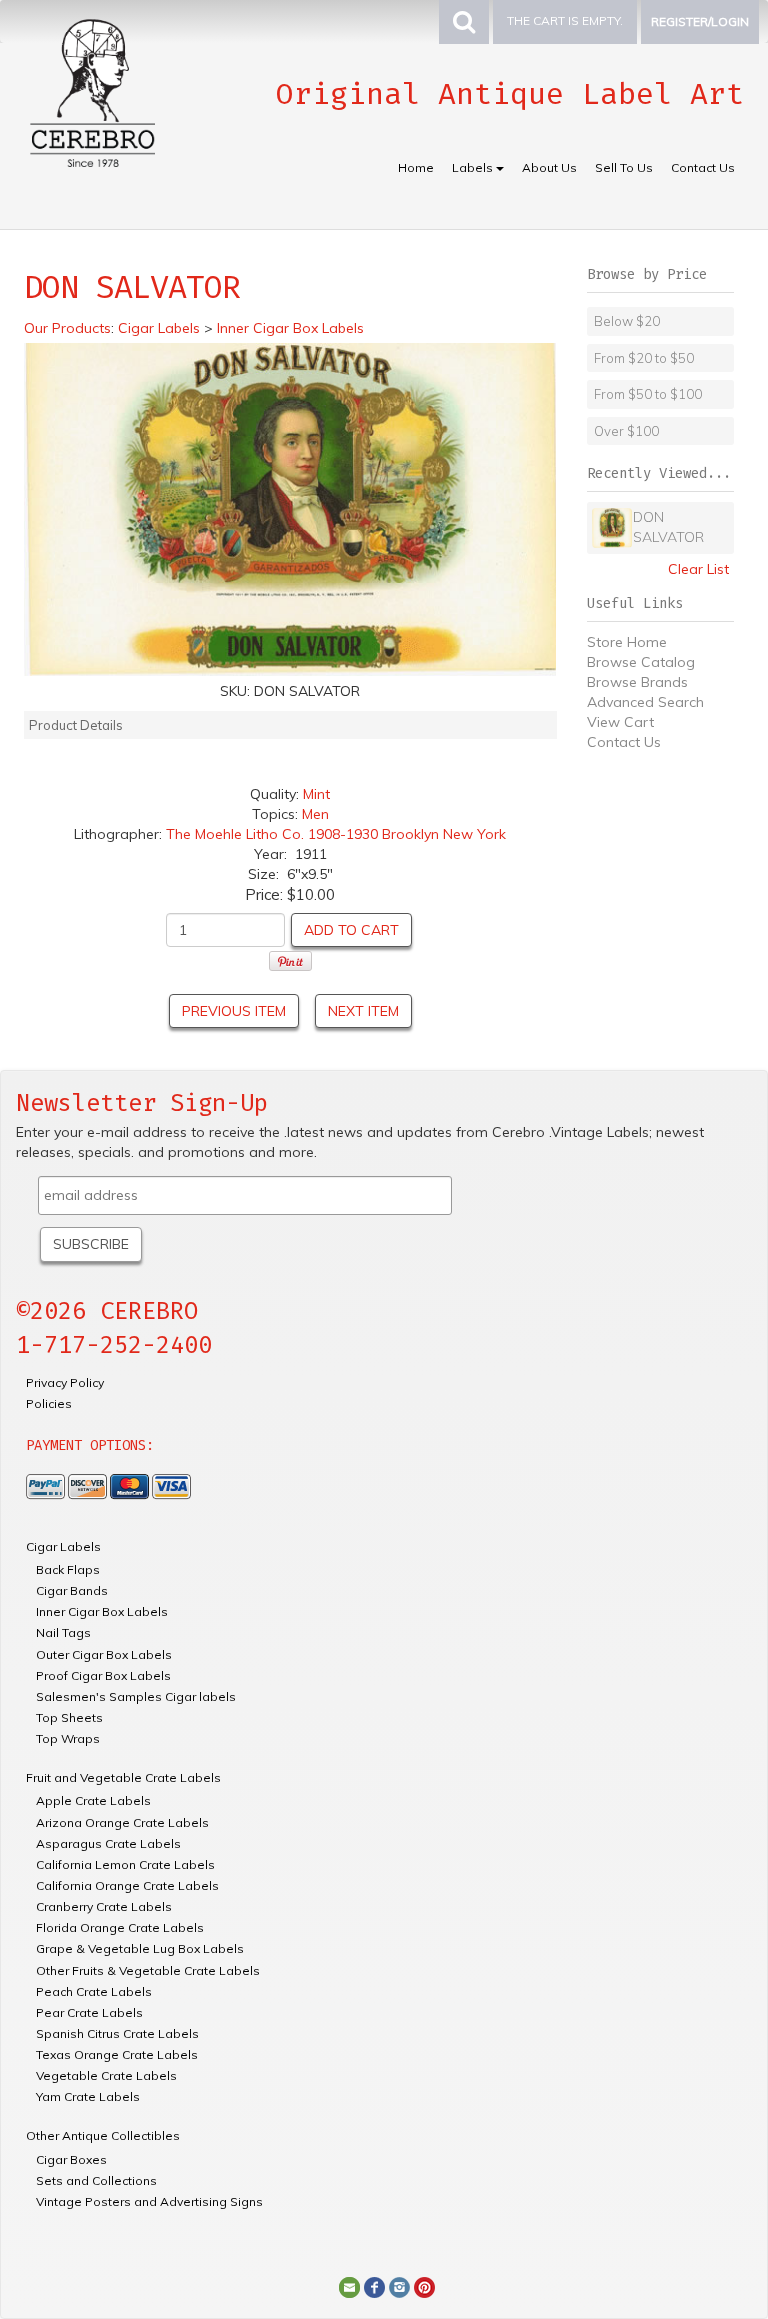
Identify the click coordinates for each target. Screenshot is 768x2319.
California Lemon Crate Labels (125, 1864)
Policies (49, 1403)
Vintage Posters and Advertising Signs (149, 2201)
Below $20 (627, 321)
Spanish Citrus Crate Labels (117, 2033)
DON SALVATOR (668, 527)
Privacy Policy (65, 1382)
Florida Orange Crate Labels (120, 1927)
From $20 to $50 (644, 358)
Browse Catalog (641, 662)
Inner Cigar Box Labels (102, 1611)
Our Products (67, 328)
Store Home (627, 642)
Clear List (698, 569)
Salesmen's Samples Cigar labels (136, 1696)
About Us (549, 167)
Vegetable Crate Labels (106, 2075)
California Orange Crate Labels (127, 1885)
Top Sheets (69, 1717)
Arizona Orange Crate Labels (122, 1822)
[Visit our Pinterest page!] (424, 2286)
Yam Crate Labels (88, 2096)
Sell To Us (624, 167)
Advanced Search (645, 702)
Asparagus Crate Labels (108, 1843)
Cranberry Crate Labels (104, 1906)
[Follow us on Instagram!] (399, 2286)
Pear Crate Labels (89, 2012)
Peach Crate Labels (94, 1991)
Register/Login (700, 21)
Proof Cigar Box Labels (103, 1675)
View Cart (620, 722)
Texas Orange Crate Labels (117, 2054)
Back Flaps (68, 1569)
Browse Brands (637, 682)
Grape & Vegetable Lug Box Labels (140, 1948)
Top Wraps (68, 1738)
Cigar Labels (63, 1546)
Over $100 (626, 431)
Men (315, 814)
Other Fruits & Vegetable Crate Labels (148, 1970)
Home (416, 167)
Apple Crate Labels (93, 1800)
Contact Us (703, 167)
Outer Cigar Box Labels (104, 1654)
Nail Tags (63, 1632)
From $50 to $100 (648, 394)
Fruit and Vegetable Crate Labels (123, 1777)
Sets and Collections (96, 2180)
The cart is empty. (565, 20)
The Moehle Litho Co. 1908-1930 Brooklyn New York (336, 834)
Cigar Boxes (71, 2159)
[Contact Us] (349, 2286)
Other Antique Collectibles (103, 2135)
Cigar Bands (72, 1590)
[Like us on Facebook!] (374, 2286)
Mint (316, 794)
